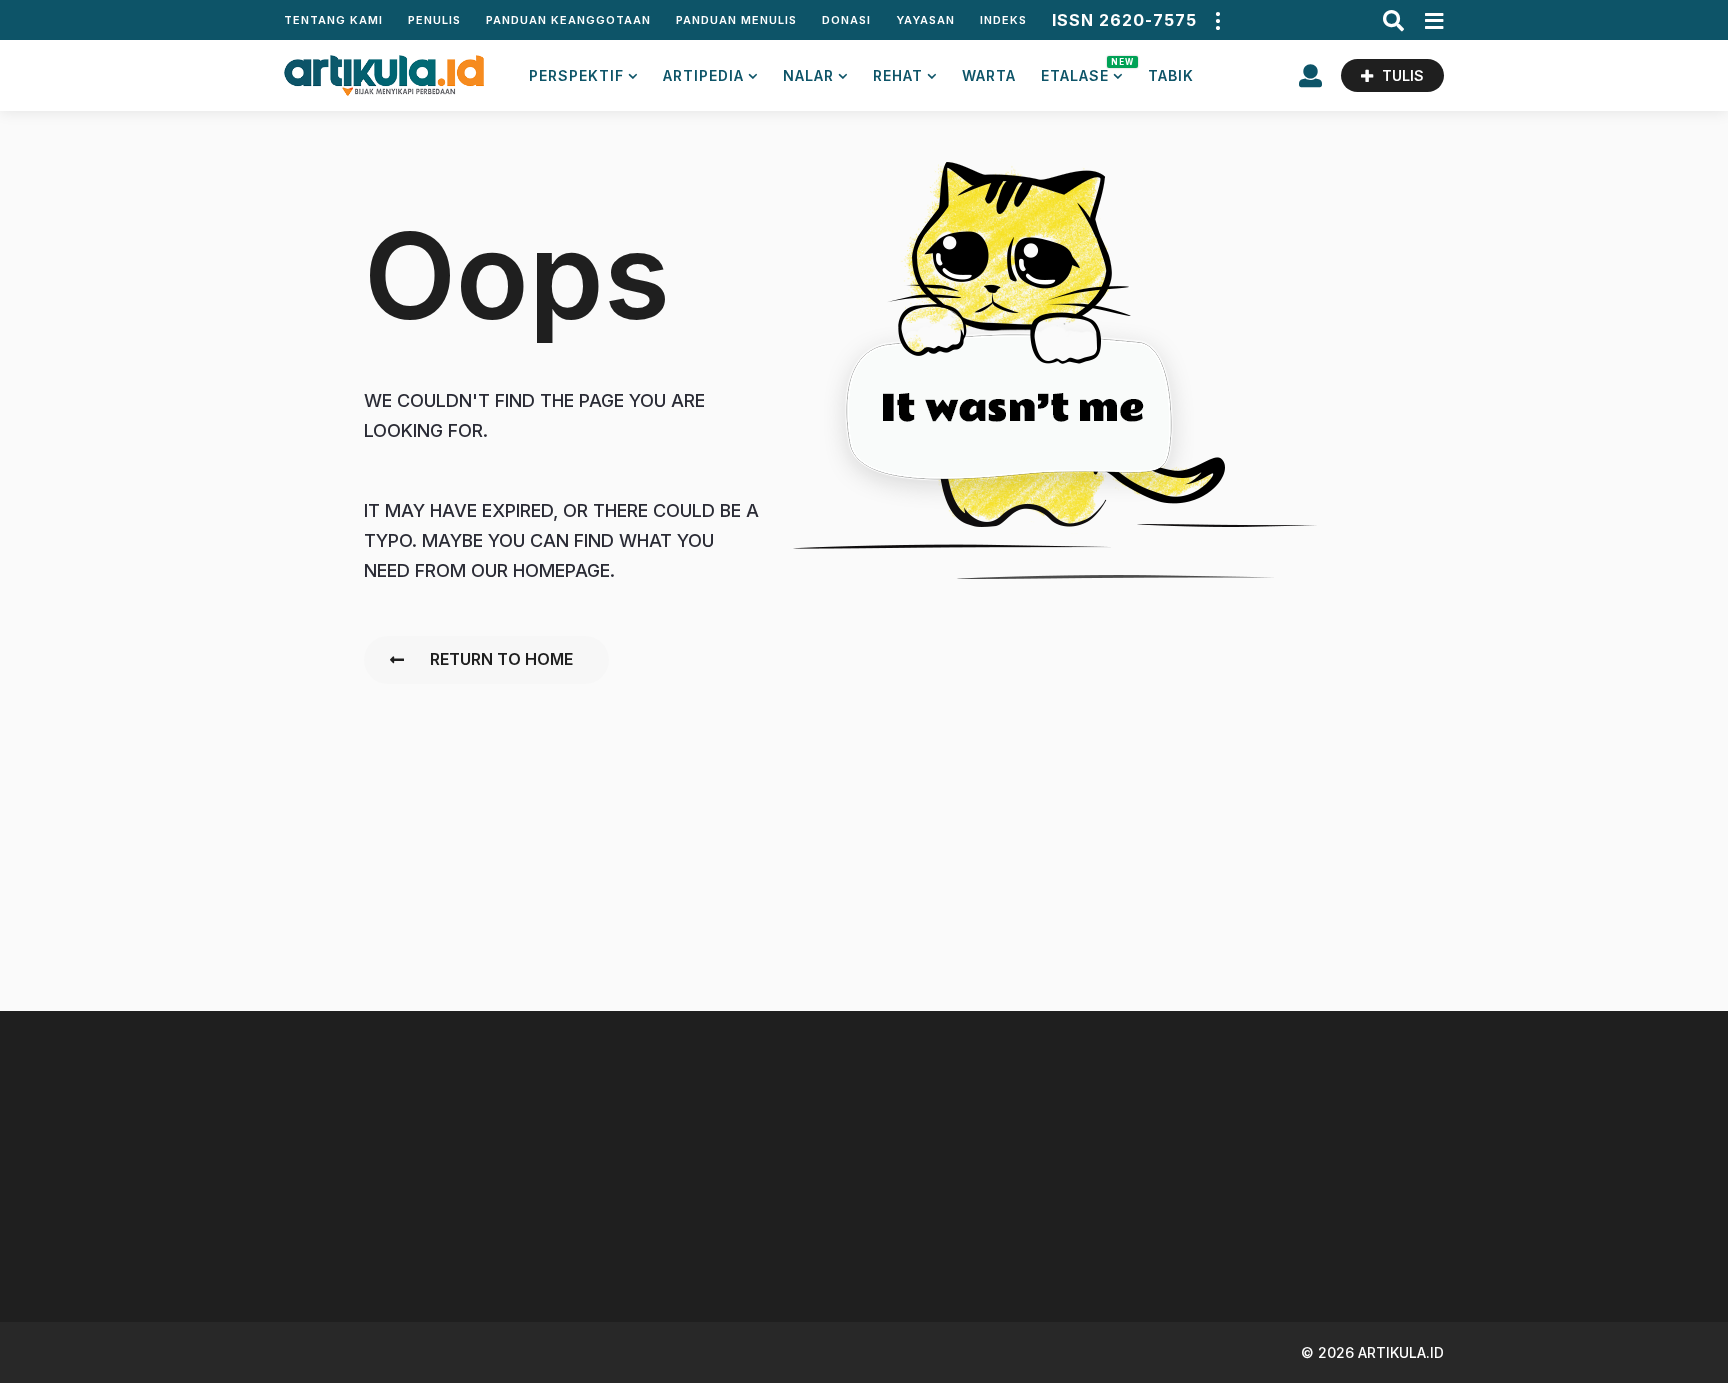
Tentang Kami (333, 20)
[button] (1217, 20)
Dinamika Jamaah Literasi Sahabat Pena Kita (384, 1233)
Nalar (808, 75)
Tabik (1171, 75)
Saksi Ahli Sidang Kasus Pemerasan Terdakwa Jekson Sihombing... (784, 1241)
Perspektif (576, 75)
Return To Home (501, 659)
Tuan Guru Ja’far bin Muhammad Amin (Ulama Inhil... (984, 1241)
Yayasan (925, 20)
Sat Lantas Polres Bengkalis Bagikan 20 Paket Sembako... (1584, 1241)
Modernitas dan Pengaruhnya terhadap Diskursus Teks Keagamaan (1184, 1249)
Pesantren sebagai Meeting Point (584, 1233)
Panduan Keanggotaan (568, 20)
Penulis (434, 20)
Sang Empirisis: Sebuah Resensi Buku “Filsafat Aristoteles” (1384, 1241)
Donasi (846, 20)
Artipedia (703, 75)
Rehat (898, 75)
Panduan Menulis (736, 20)
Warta (989, 75)
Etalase (1082, 70)
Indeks (1003, 20)
